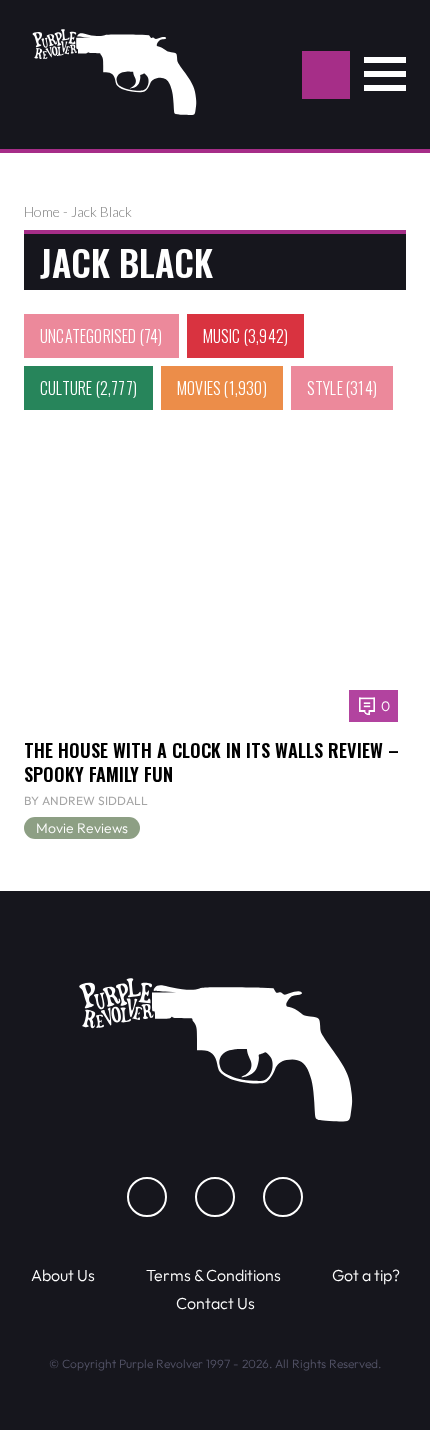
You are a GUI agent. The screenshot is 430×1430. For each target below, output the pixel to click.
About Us (63, 1275)
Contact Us (215, 1303)
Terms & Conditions (213, 1275)
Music (222, 336)
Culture (66, 388)
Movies (199, 388)
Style (325, 388)
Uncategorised (88, 336)
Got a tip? (366, 1275)
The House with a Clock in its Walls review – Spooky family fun (211, 761)
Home (42, 211)
